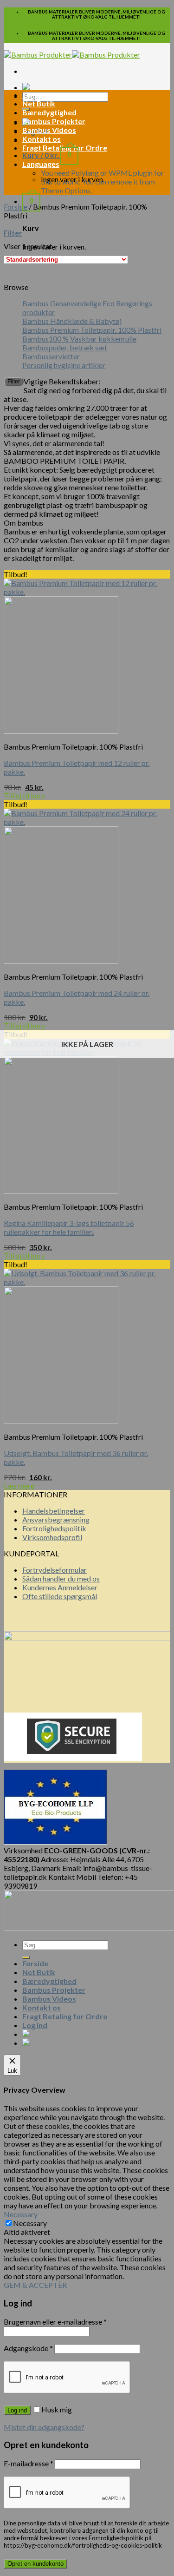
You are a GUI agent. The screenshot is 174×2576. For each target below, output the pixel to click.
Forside (35, 95)
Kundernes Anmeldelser (60, 1587)
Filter (14, 382)
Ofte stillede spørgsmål (60, 1596)
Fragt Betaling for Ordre (65, 2016)
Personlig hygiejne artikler (64, 365)
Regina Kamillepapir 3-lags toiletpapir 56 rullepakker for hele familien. (69, 1227)
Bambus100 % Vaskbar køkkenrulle (79, 339)
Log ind (17, 2410)
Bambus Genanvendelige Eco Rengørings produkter (87, 308)
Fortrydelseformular (55, 1570)
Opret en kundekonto (35, 2564)
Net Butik (39, 103)
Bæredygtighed (49, 112)
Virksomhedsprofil (52, 1537)
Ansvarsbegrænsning (56, 1519)
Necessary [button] (21, 2214)
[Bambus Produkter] (72, 55)
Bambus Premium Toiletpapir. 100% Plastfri (92, 330)
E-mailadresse (29, 2463)
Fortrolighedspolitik (54, 1528)
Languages (41, 164)
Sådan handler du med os (61, 1578)
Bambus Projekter (54, 121)
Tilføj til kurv (24, 795)
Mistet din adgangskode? (44, 2427)
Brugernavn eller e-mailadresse (55, 2322)
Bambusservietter (51, 356)
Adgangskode (28, 2348)
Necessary (30, 2223)
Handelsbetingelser (54, 1511)
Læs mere (19, 1486)
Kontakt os (42, 139)
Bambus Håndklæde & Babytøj (72, 321)
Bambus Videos (49, 130)
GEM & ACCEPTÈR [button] (35, 2285)
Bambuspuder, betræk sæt (65, 347)
